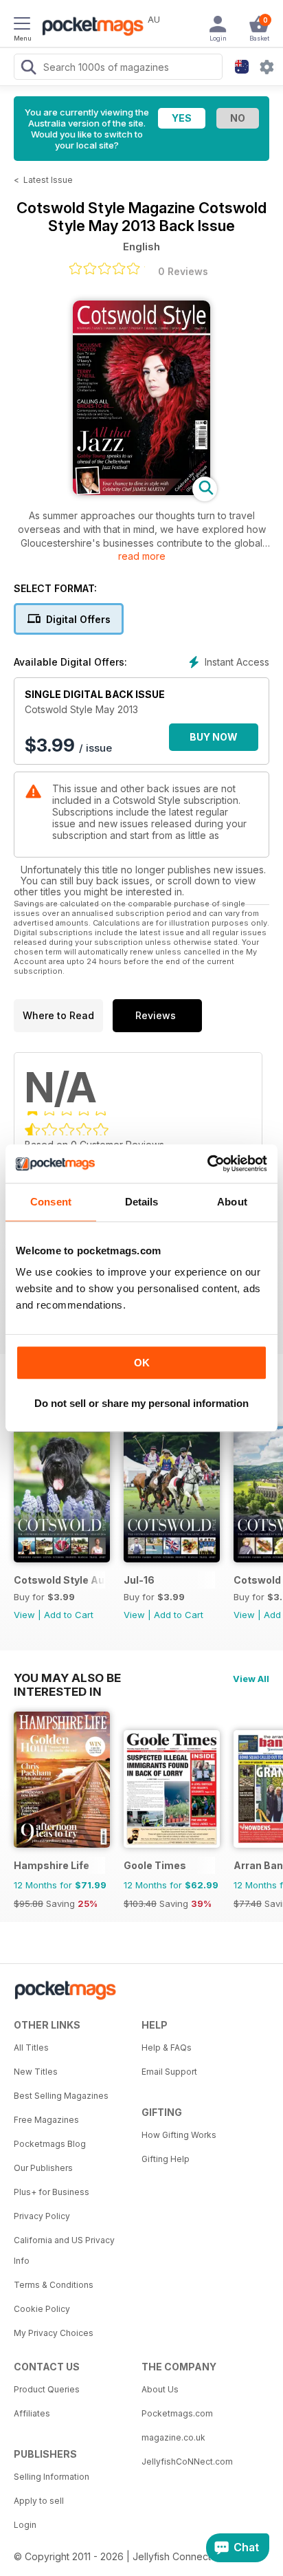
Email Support (169, 2072)
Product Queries (47, 2389)
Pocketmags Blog (50, 2144)
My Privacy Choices (54, 2333)
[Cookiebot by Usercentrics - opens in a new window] (207, 1164)
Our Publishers (43, 2168)
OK (142, 1363)
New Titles (36, 2072)
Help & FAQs (167, 2048)
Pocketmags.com (177, 2413)
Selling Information (52, 2477)
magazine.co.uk (173, 2437)
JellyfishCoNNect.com (187, 2462)
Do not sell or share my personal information (141, 1403)
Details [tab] (142, 1202)
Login (25, 2525)
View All (251, 1679)
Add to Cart (69, 1615)
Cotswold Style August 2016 (59, 1580)
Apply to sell (39, 2501)
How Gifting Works (179, 2135)
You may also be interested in (67, 1678)
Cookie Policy (42, 2309)
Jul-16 (139, 1580)
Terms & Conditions (54, 2285)
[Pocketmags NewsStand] (89, 28)
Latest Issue (48, 180)
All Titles (31, 2048)
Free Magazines (46, 2120)
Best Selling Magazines (61, 2096)
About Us (160, 2389)
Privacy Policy (42, 2216)
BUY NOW (214, 737)
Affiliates (32, 2413)
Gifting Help (166, 2159)
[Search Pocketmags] (28, 69)
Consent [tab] (51, 1202)
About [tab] (232, 1202)
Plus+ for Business (52, 2192)
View (24, 1615)
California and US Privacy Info (64, 2250)
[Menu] (22, 25)
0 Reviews (183, 271)
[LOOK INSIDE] (141, 491)
